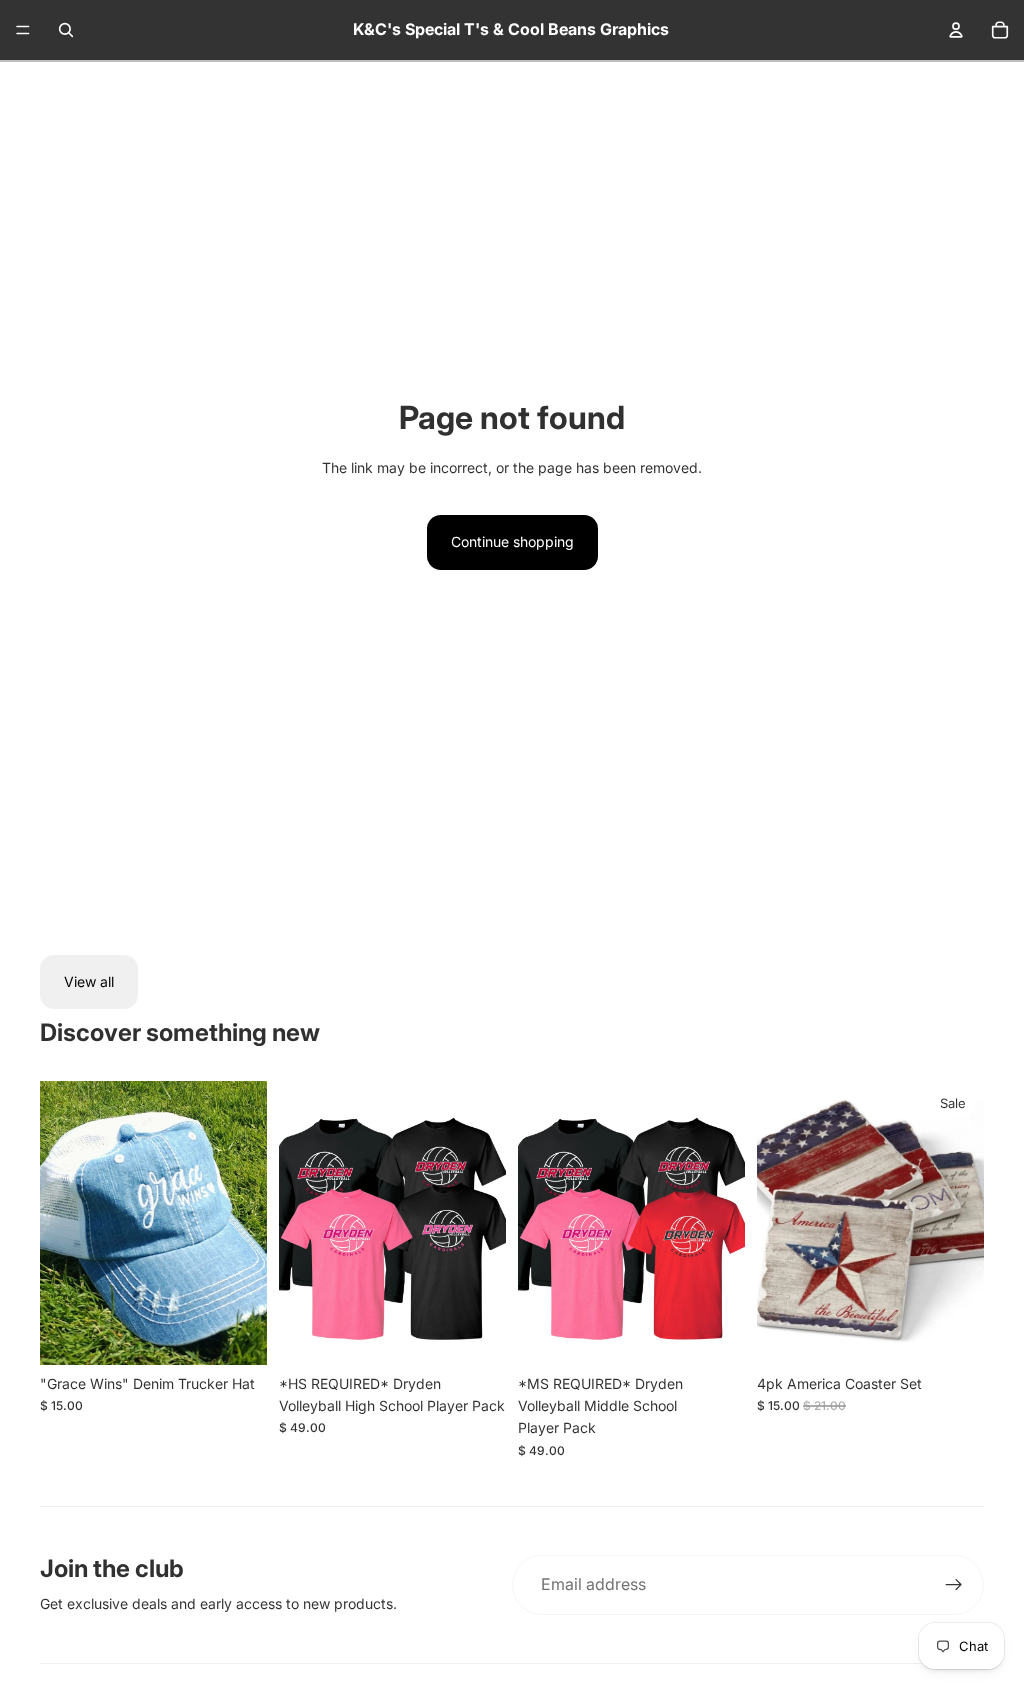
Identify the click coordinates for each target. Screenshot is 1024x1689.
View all (89, 981)
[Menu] (23, 30)
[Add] (236, 1334)
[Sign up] (954, 1585)
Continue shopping (512, 541)
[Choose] (475, 1334)
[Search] (66, 30)
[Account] (956, 30)
